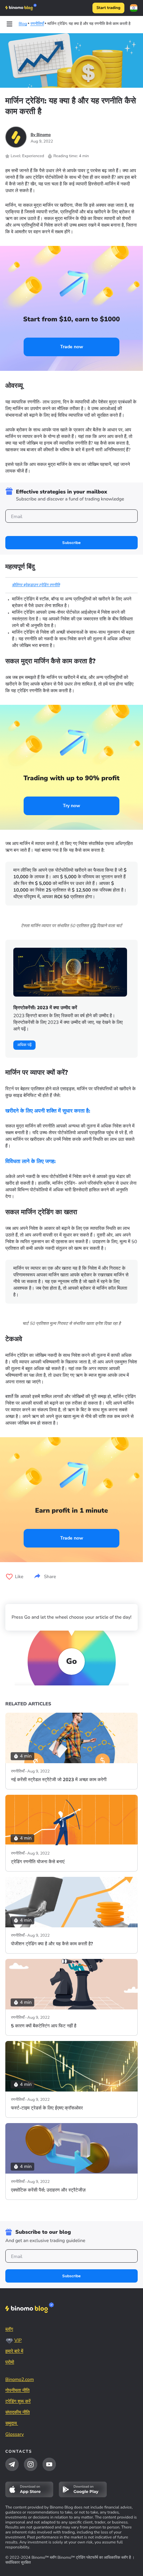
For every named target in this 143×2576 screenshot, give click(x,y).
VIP (18, 2340)
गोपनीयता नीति (17, 2390)
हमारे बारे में (14, 2351)
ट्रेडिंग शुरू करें (18, 2401)
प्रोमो (10, 2362)
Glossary (15, 2434)
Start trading (108, 8)
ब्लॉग (9, 2329)
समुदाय (12, 2423)
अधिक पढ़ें (24, 1045)
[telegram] (12, 2464)
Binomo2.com (20, 2379)
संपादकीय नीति (17, 2412)
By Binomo (41, 135)
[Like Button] (9, 1577)
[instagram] (31, 2464)
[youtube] (49, 2464)
